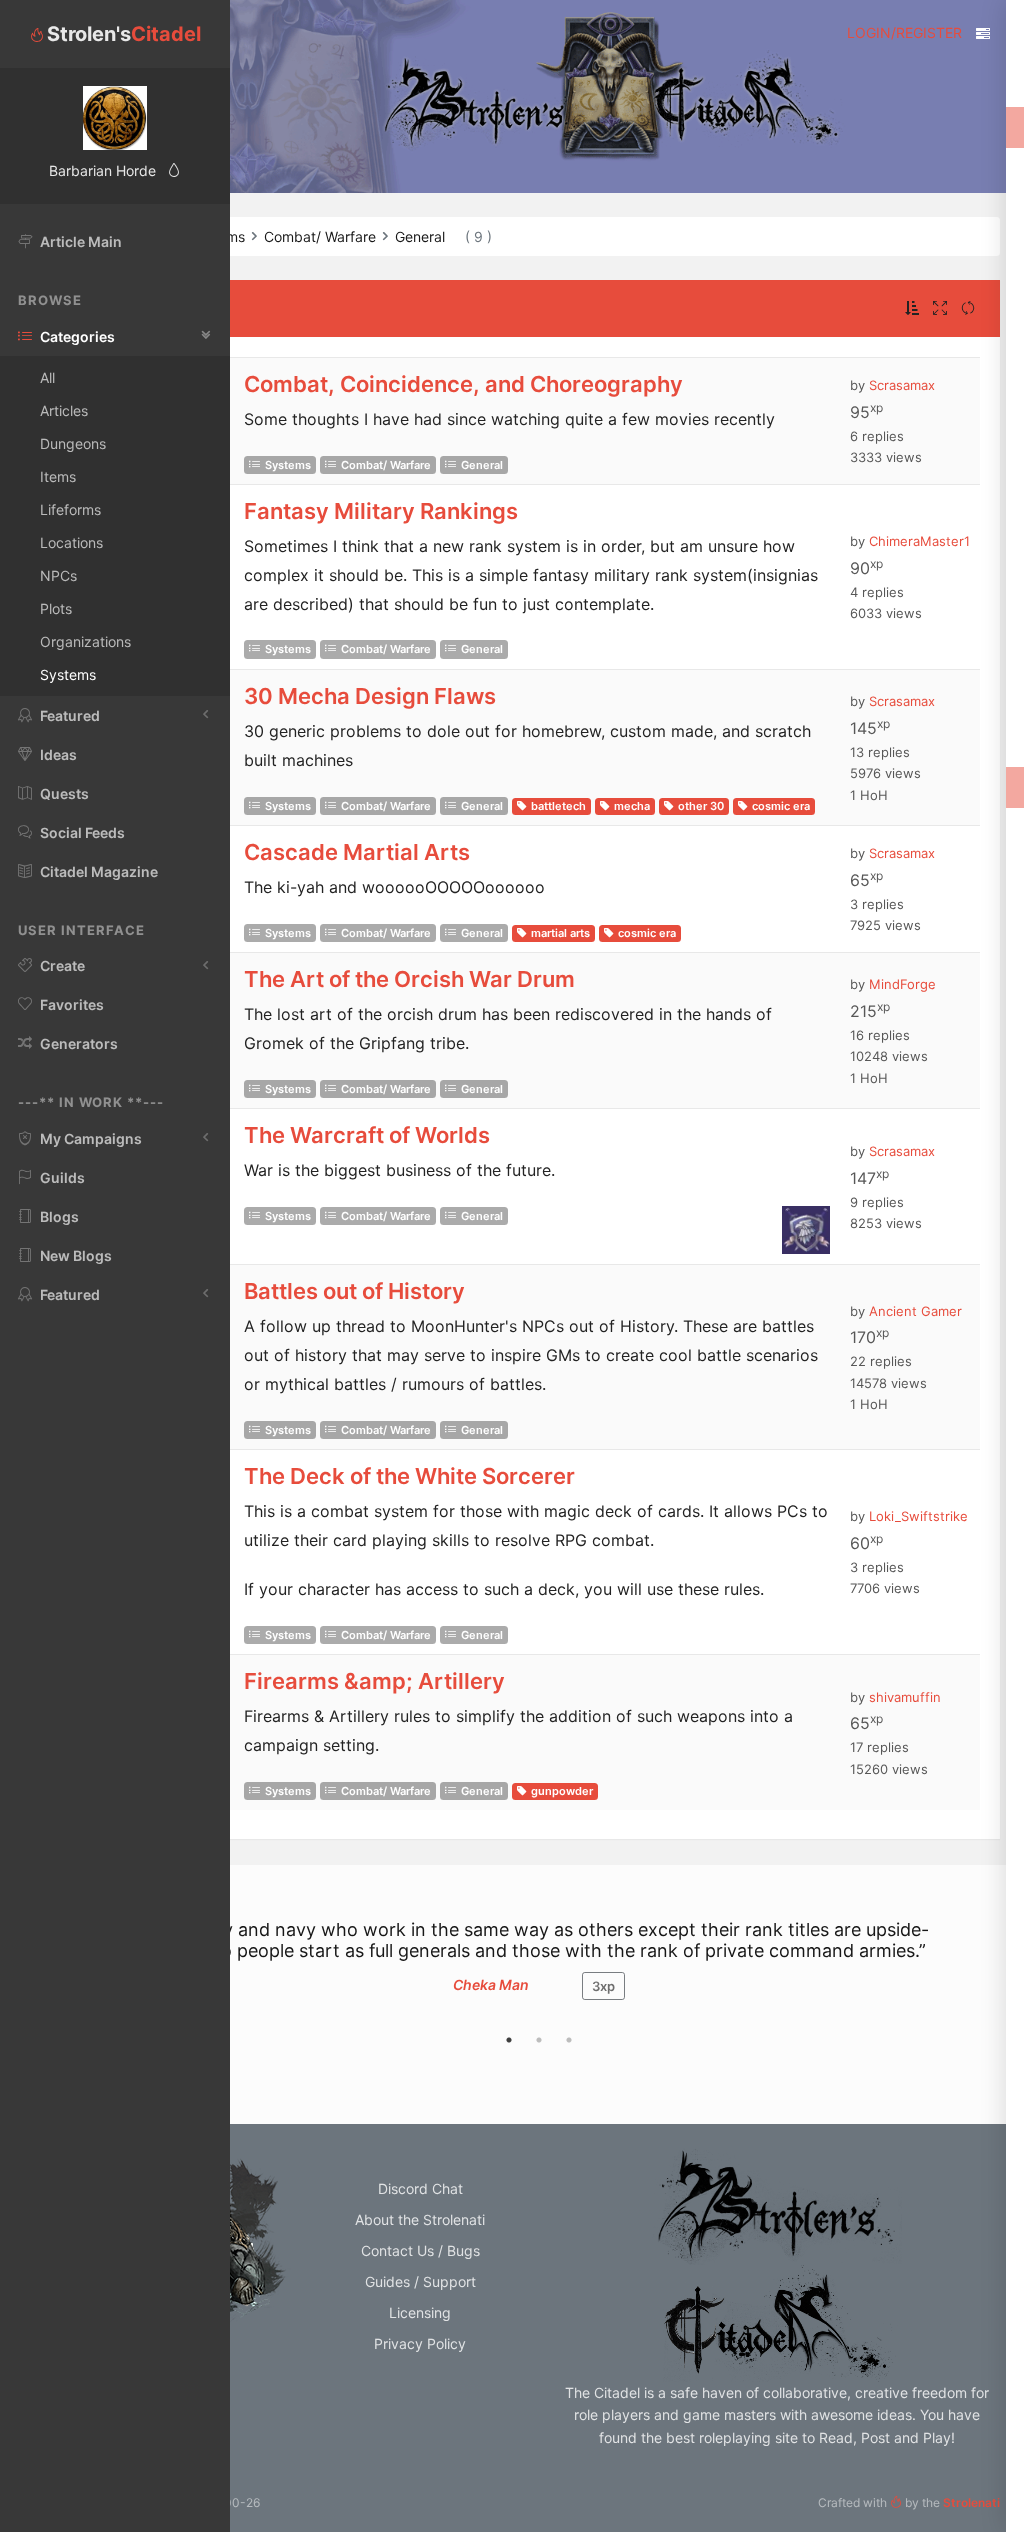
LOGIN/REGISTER (904, 32)
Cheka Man (491, 1984)
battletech (558, 806)
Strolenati (971, 2502)
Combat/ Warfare (386, 465)
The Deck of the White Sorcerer (409, 1476)
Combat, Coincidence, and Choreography (463, 384)
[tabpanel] (539, 1969)
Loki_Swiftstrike (918, 1516)
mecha (632, 806)
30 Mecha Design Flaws (370, 696)
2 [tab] (539, 2040)
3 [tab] (569, 2040)
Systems (288, 465)
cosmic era (781, 806)
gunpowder (562, 1791)
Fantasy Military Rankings (381, 511)
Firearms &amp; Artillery (374, 1681)
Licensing (420, 2312)
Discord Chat (420, 2188)
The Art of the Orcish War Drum (409, 979)
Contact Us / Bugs (420, 2250)
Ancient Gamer (915, 1311)
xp (603, 1986)
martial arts (560, 933)
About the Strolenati (420, 2219)
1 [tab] (509, 2040)
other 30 (701, 806)
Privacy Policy (420, 2343)
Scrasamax (902, 385)
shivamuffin (905, 1697)
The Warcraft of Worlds (367, 1135)
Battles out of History (354, 1291)
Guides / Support (420, 2281)
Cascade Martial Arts (357, 852)
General (482, 465)
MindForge (902, 984)
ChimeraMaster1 (919, 541)
